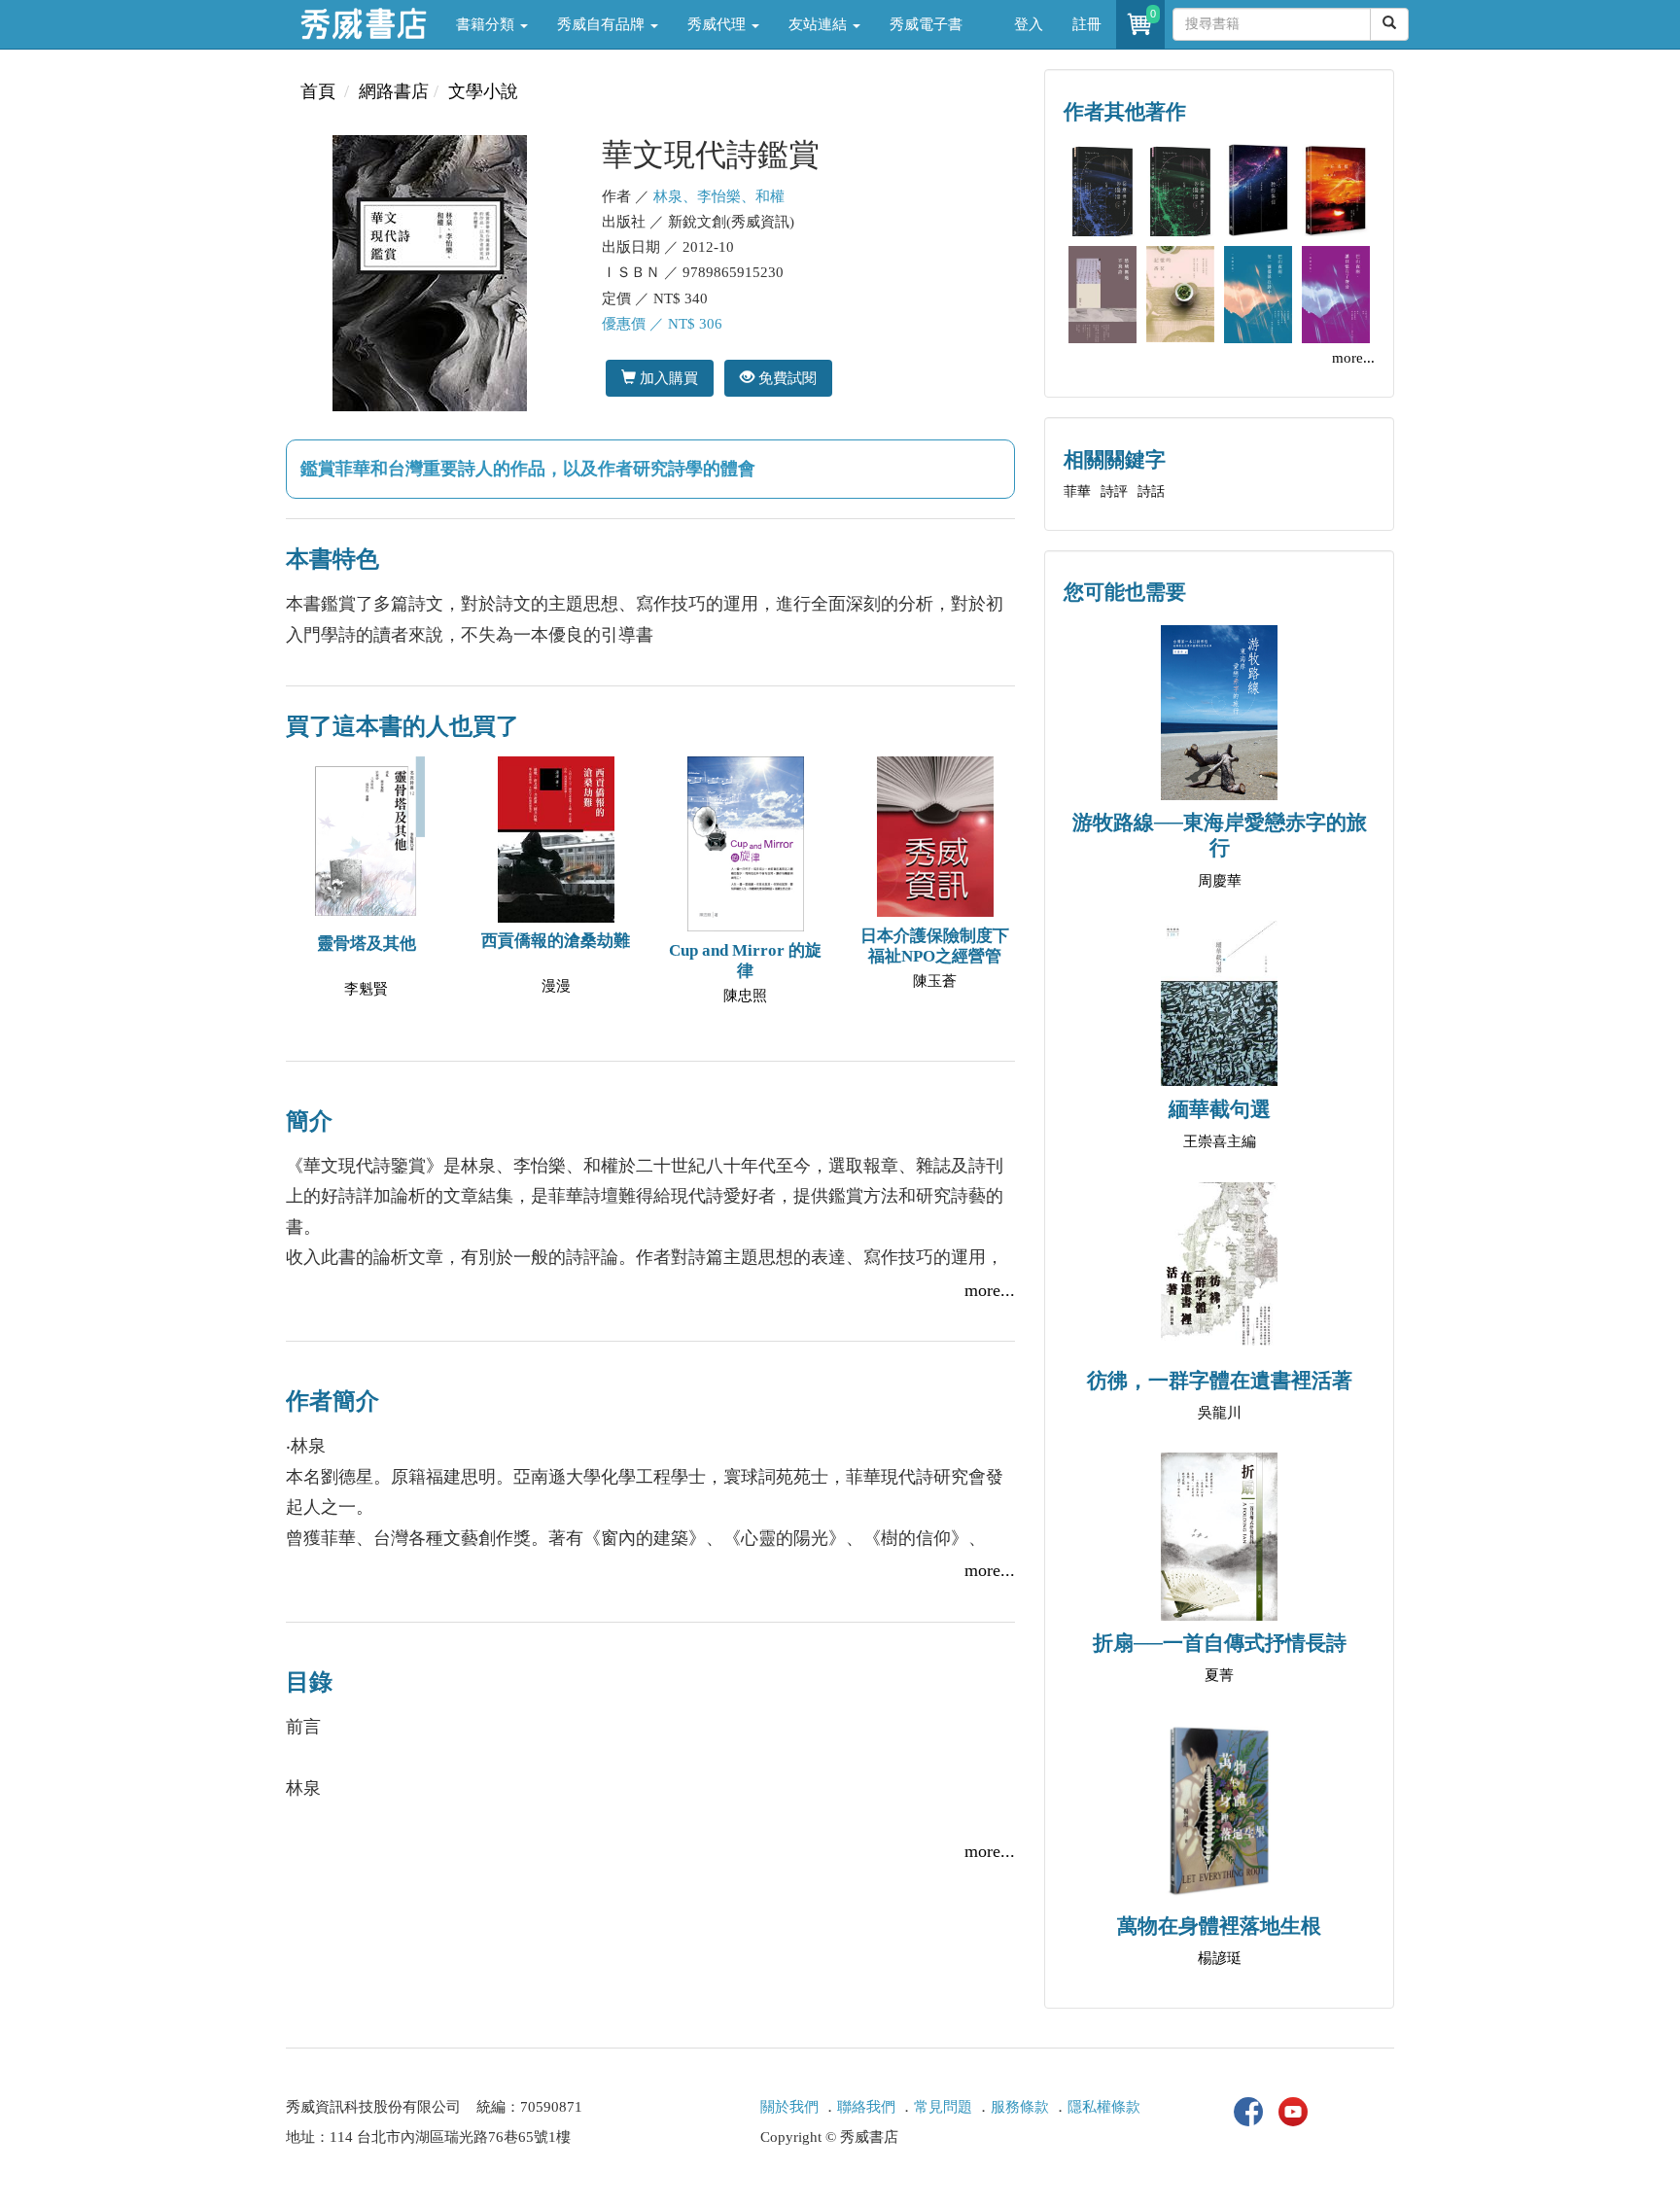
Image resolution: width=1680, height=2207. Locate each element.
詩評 (1114, 491)
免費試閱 (786, 378)
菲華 (1077, 491)
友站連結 (820, 24)
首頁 (318, 91)
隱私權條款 (1104, 2107)
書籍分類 (487, 24)
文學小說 (483, 91)
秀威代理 (718, 24)
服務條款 (1020, 2107)
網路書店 (394, 91)
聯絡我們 (866, 2107)
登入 (1029, 24)
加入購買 (667, 378)
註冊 (1087, 24)
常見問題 (943, 2107)
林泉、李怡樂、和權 (719, 196)
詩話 (1151, 491)
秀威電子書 (926, 24)
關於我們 (789, 2107)
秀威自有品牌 (603, 24)
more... (990, 1290)
